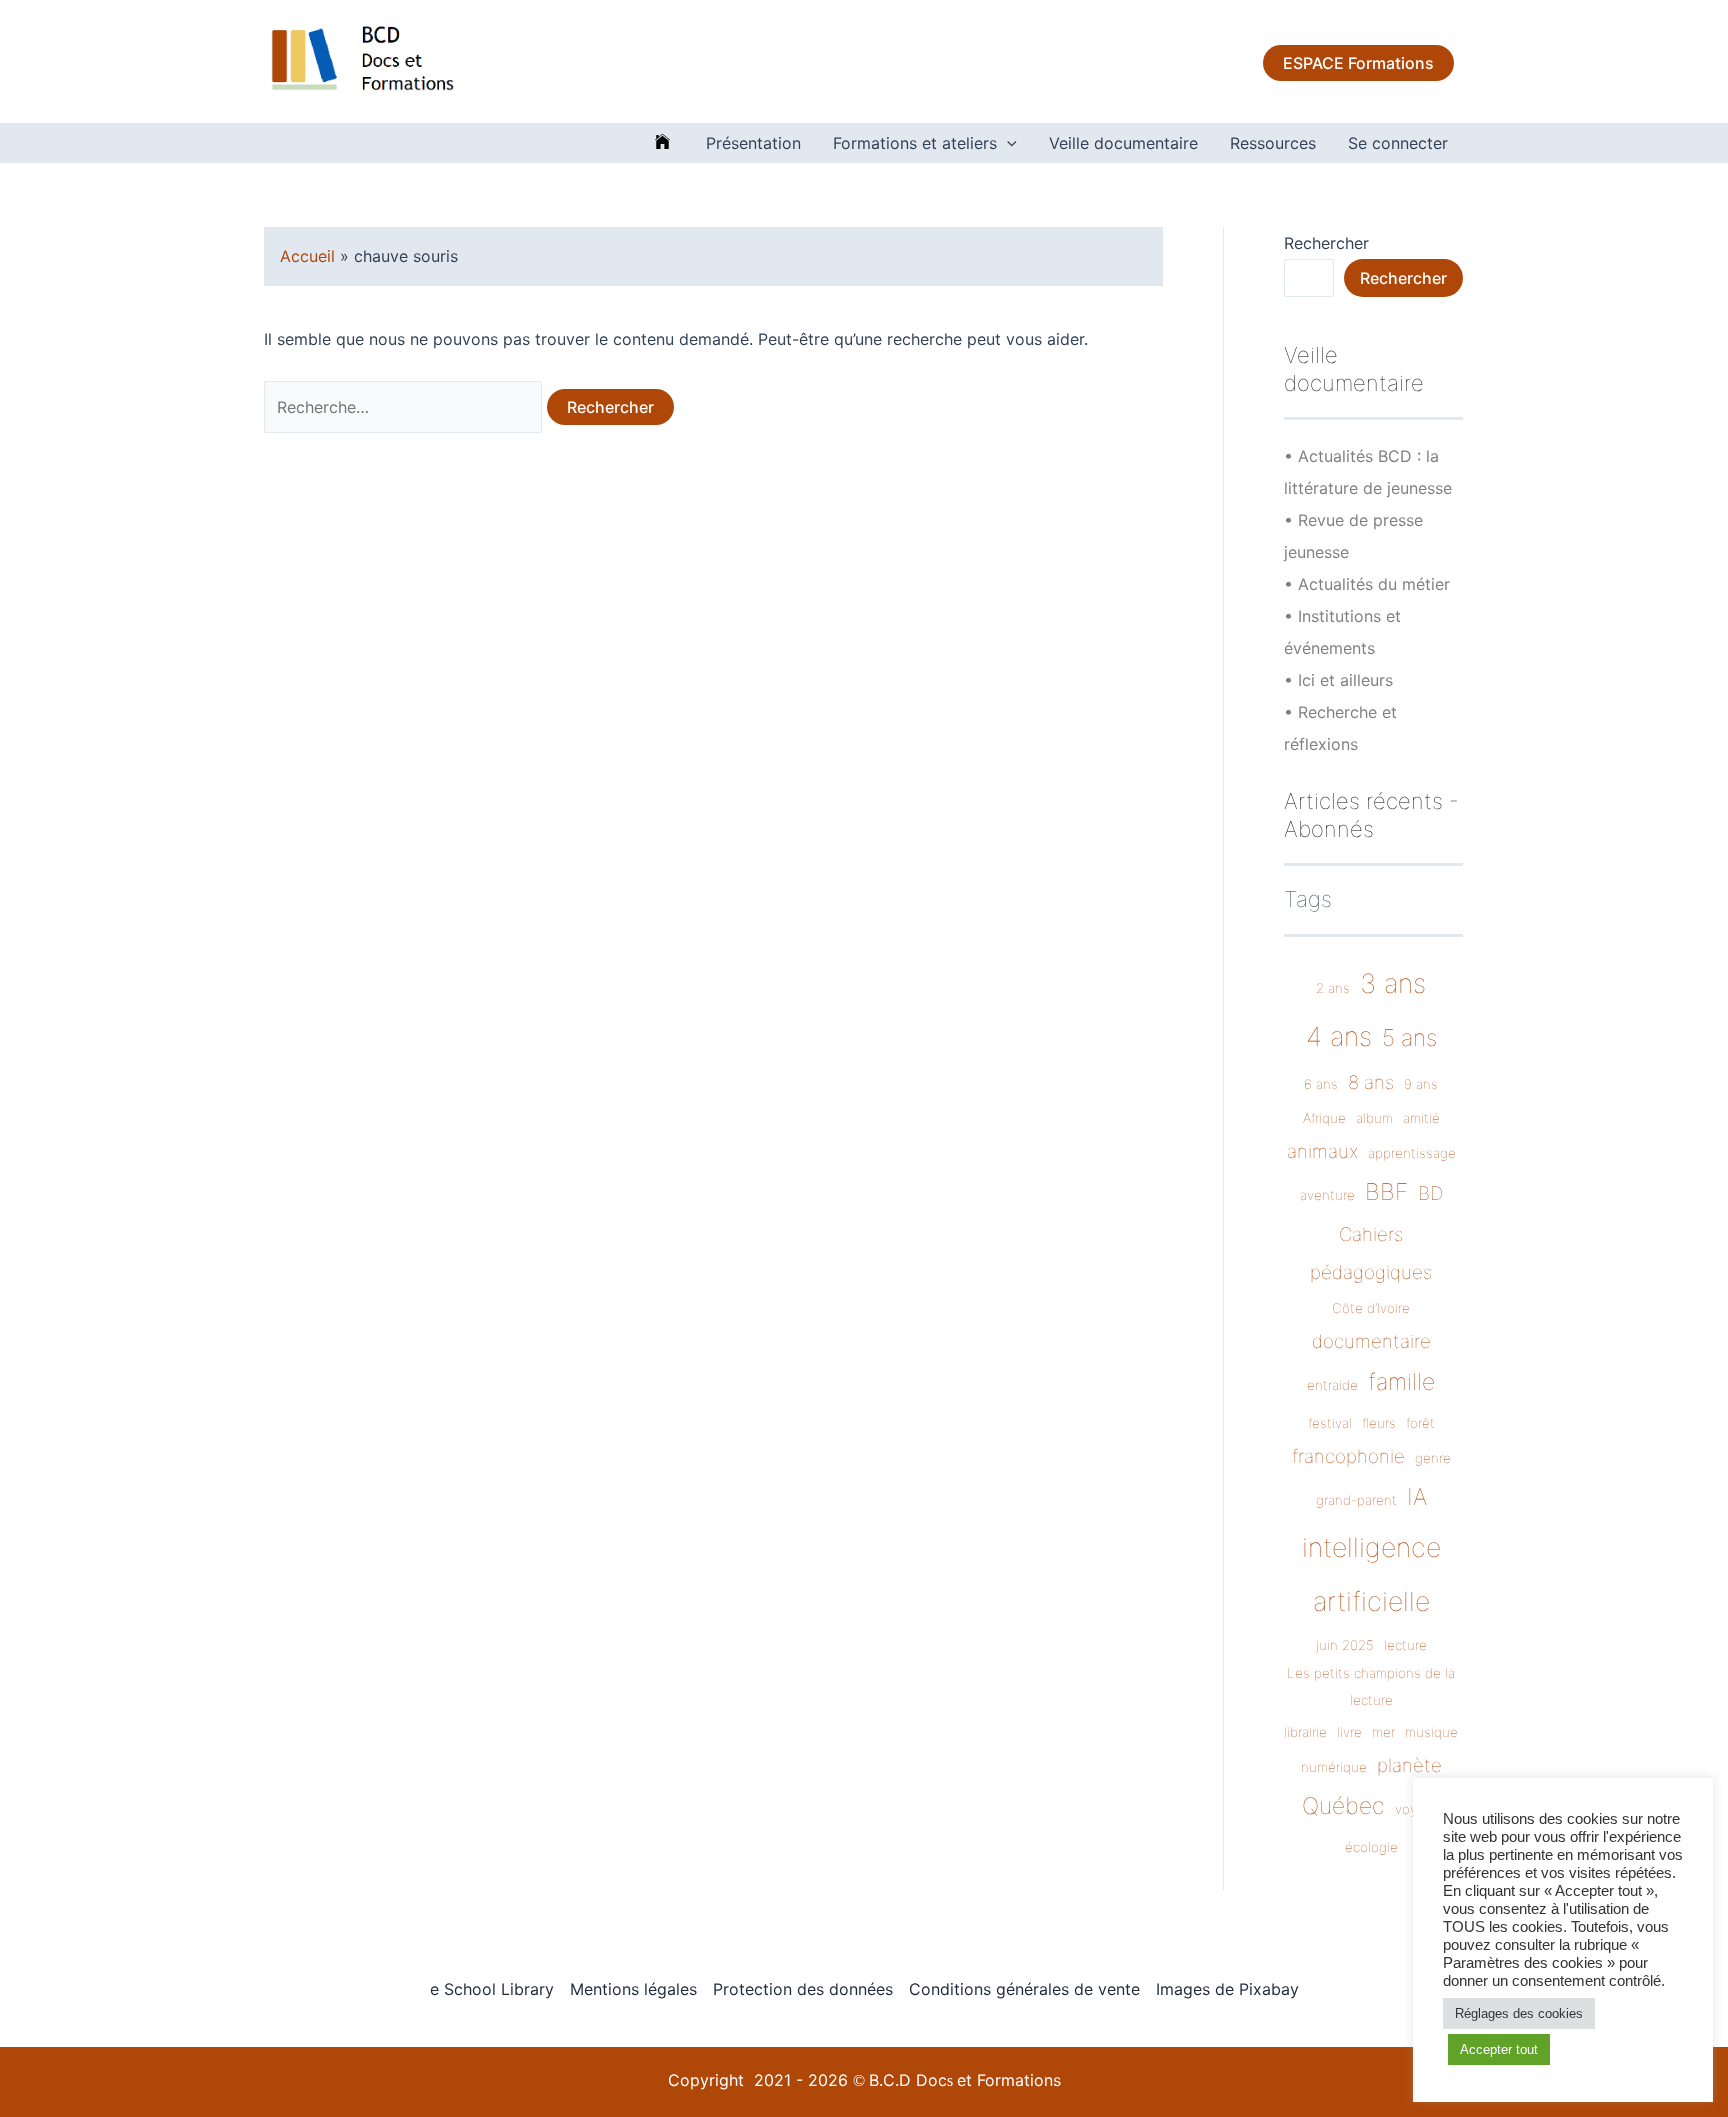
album (1374, 1118)
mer (1383, 1732)
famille (1401, 1382)
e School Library (492, 1989)
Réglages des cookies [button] (1519, 2013)
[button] (1007, 143)
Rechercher (1326, 243)
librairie (1305, 1732)
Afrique (1324, 1118)
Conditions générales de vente (1024, 1989)
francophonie (1348, 1456)
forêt (1420, 1423)
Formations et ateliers (915, 143)
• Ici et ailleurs (1338, 680)
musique (1431, 1732)
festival (1330, 1423)
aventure (1327, 1195)
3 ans (1393, 983)
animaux (1322, 1151)
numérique (1334, 1767)
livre (1349, 1732)
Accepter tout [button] (1499, 2049)
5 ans (1409, 1038)
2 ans (1333, 988)
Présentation (753, 143)
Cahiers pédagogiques (1371, 1253)
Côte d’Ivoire (1371, 1308)
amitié (1421, 1118)
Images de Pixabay (1227, 1989)
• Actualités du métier (1367, 584)
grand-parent (1356, 1500)
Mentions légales (633, 1989)
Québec (1343, 1806)
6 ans (1321, 1084)
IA (1417, 1497)
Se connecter (1398, 143)
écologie (1371, 1847)
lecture (1405, 1645)
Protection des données (803, 1989)
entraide (1332, 1385)
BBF (1386, 1192)
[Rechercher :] (405, 407)
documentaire (1371, 1341)
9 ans (1421, 1084)
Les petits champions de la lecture (1371, 1686)
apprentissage (1412, 1153)
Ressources (1273, 143)
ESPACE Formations (1358, 63)
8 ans (1371, 1082)
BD (1430, 1193)
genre (1433, 1458)
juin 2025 (1345, 1645)
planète (1409, 1765)
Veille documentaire (1123, 143)
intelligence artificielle (1371, 1573)
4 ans (1339, 1036)
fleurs (1379, 1423)
